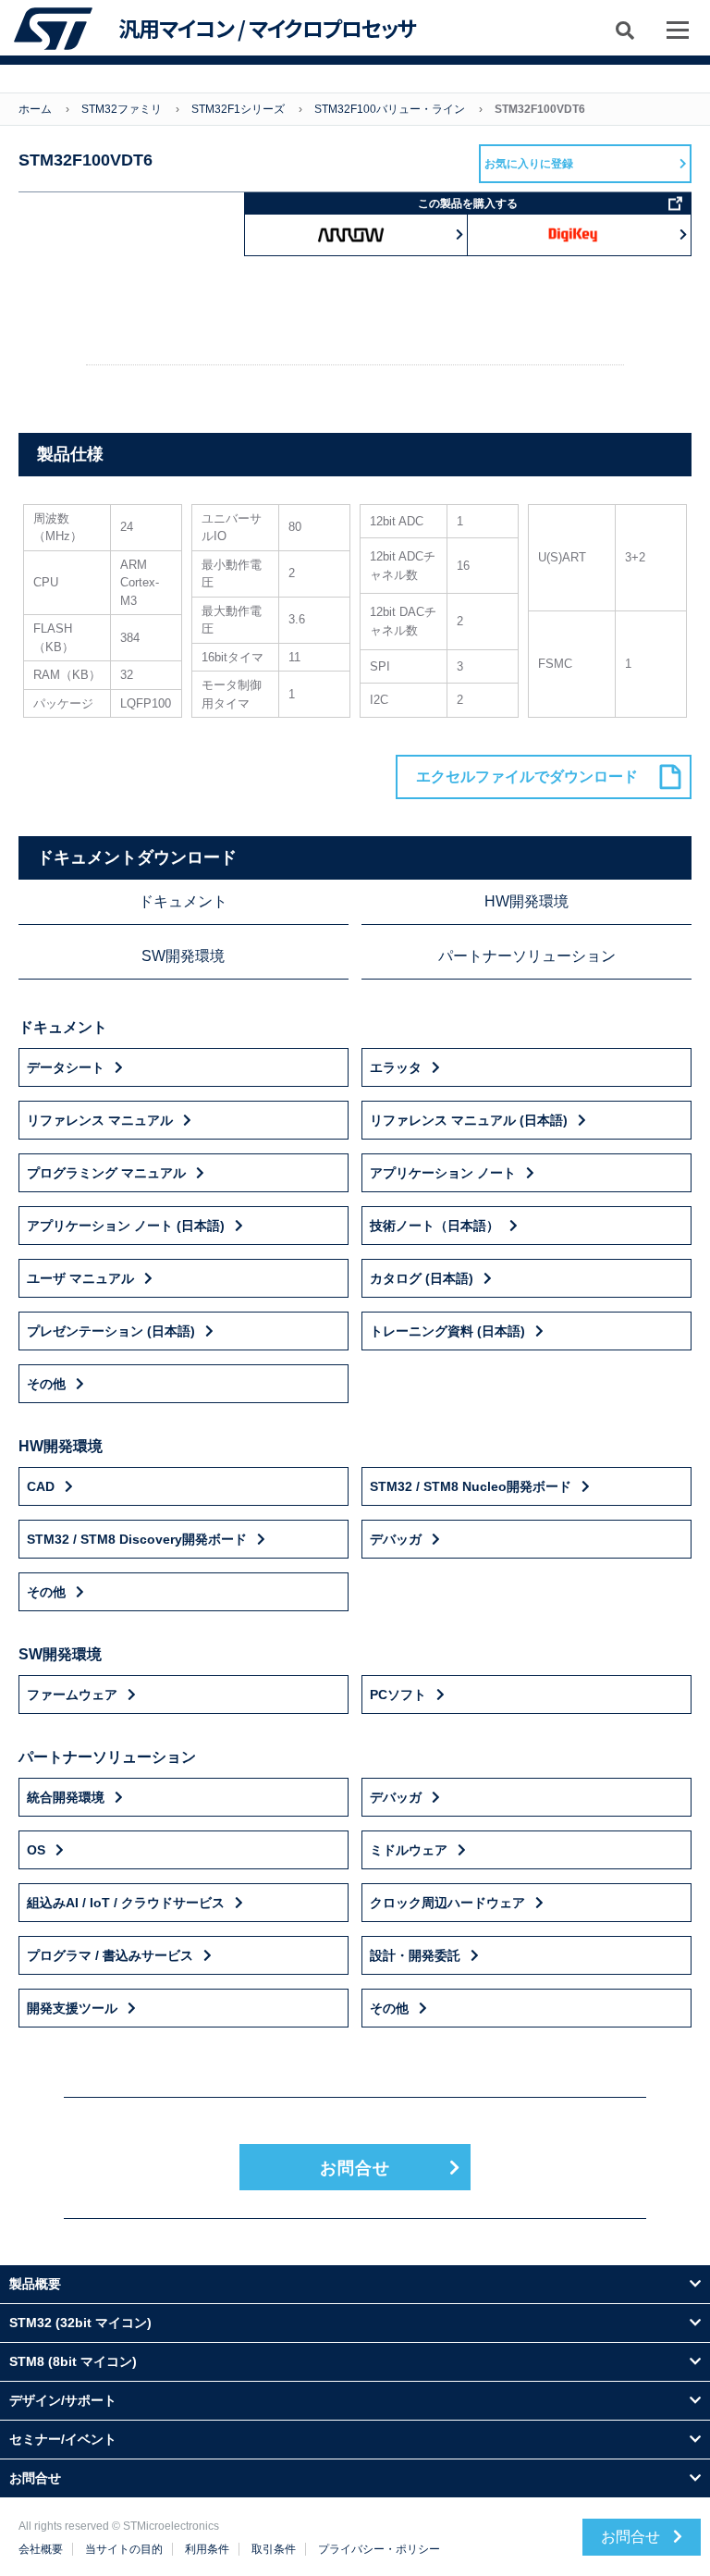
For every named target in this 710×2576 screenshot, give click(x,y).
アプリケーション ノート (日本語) (126, 1226)
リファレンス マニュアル (100, 1120)
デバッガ (396, 1539)
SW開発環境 (183, 956)
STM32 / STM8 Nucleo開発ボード (471, 1486)
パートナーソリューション (527, 956)
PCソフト (398, 1695)
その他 (46, 1384)
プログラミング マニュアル (106, 1173)
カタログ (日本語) (422, 1278)
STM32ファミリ (122, 109)
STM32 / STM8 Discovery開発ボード (137, 1539)
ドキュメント (183, 901)
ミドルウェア (409, 1850)
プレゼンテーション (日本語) (111, 1331)
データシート (66, 1067)
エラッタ (396, 1067)
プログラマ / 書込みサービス (110, 1955)
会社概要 (41, 2549)
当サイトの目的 (124, 2549)
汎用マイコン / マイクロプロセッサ (267, 29)
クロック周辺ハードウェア (447, 1903)
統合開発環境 (66, 1797)
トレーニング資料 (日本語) (447, 1331)
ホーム (35, 109)
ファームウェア (72, 1695)
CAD (41, 1486)
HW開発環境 (526, 901)
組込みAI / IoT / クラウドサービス (126, 1903)
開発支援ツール (72, 2008)
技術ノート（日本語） (435, 1226)
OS (36, 1850)
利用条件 (207, 2549)
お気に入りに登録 (529, 164)
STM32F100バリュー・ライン (390, 109)
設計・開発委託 (415, 1955)
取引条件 (274, 2549)
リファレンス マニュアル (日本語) (469, 1120)
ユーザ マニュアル (80, 1278)
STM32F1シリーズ (238, 109)
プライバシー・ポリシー (379, 2549)
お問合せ (355, 2168)
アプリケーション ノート (443, 1173)
